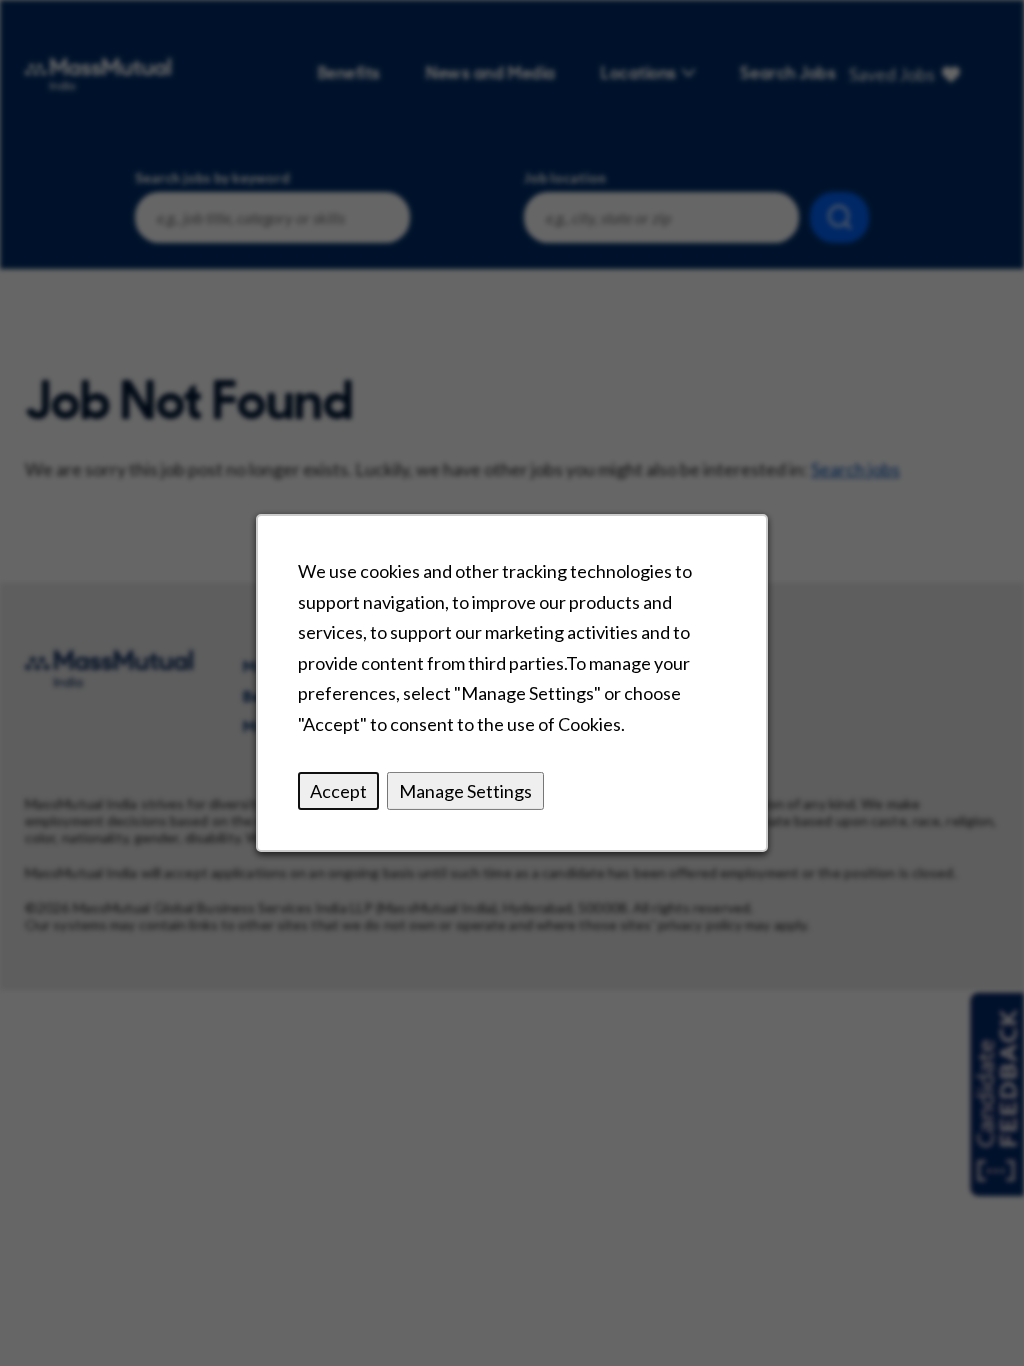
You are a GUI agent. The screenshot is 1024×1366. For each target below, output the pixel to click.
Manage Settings (465, 790)
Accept (338, 790)
